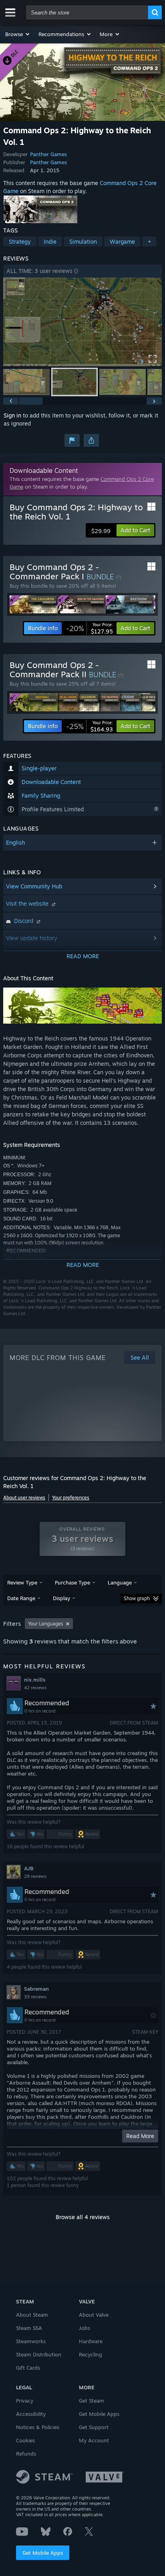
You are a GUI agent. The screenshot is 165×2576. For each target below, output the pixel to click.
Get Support (94, 2427)
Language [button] (120, 1582)
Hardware (91, 2341)
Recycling (91, 2354)
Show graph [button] (137, 1598)
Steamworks (31, 2341)
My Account (94, 2440)
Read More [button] (140, 2136)
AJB (29, 1868)
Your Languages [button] (46, 1624)
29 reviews (35, 1876)
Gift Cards (28, 2368)
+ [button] (149, 241)
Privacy (25, 2401)
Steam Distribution (39, 2354)
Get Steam (92, 2401)
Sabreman (36, 1989)
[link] (90, 628)
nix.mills (35, 1680)
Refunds (26, 2454)
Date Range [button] (21, 1598)
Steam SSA (29, 2328)
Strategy (20, 241)
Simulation (83, 241)
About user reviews (24, 1498)
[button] (18, 34)
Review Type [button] (22, 1582)
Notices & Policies (38, 2427)
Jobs (85, 2328)
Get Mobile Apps (43, 2553)
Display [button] (61, 1598)
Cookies (25, 2440)
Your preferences (71, 1498)
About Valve (94, 2315)
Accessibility (31, 2414)
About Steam (32, 2315)
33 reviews (35, 1997)
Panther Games (48, 154)
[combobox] (87, 12)
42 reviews (35, 1688)
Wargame (122, 241)
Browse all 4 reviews (83, 2217)
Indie (50, 241)
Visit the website (28, 903)
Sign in (12, 415)
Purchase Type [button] (72, 1582)
